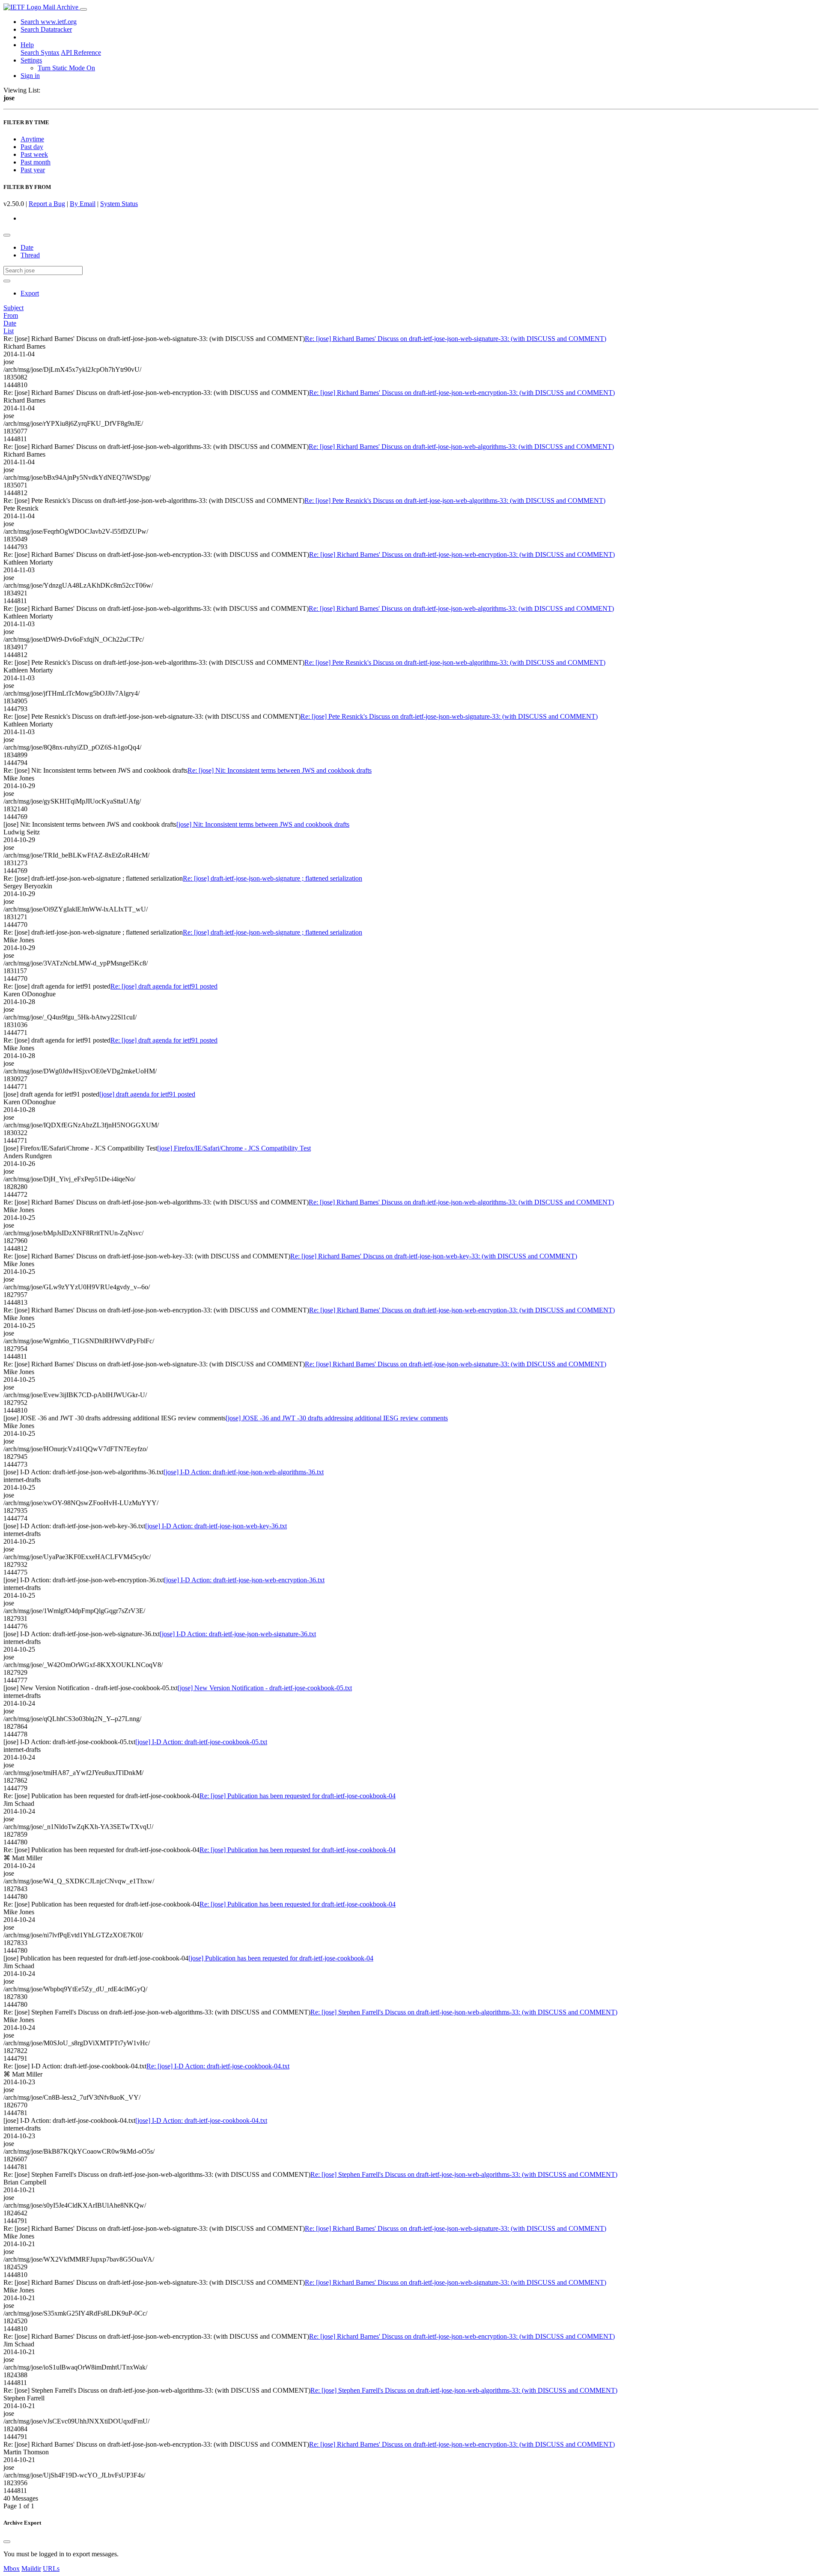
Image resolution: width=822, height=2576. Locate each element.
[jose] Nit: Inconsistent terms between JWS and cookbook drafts (263, 824)
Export (30, 293)
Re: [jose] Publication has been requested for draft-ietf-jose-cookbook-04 (298, 1796)
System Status (119, 204)
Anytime (32, 139)
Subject (13, 308)
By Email (83, 204)
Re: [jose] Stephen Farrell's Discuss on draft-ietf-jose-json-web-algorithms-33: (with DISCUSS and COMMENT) (464, 2012)
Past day (32, 147)
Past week (34, 154)
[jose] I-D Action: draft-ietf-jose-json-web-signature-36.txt (238, 1634)
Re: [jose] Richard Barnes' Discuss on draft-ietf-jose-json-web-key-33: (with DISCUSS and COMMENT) (434, 1256)
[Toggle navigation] (83, 9)
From (11, 315)
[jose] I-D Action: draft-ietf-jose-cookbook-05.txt (201, 1742)
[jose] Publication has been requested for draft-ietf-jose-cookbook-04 (281, 1958)
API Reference (81, 52)
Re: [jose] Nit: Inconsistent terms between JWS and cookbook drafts (280, 770)
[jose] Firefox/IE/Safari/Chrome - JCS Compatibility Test (234, 1148)
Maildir (31, 2569)
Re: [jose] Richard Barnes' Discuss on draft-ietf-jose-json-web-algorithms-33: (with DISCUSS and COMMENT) (461, 447)
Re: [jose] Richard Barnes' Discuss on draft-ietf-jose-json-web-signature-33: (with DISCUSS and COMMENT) (456, 339)
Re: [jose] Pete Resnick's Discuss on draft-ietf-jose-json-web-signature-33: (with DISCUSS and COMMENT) (449, 716)
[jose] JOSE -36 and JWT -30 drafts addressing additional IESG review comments (337, 1418)
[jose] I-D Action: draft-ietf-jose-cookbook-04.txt (201, 2120)
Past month (36, 162)
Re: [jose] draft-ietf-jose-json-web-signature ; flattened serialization (273, 878)
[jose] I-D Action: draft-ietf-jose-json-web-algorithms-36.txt (244, 1472)
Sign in (30, 76)
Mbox (12, 2569)
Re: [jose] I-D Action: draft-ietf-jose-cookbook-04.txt (218, 2066)
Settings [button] (31, 60)
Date (27, 247)
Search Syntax (40, 52)
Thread (30, 255)
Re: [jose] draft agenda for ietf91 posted (164, 986)
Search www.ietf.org (49, 22)
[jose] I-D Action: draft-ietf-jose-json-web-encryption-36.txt (244, 1580)
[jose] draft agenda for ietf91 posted (147, 1094)
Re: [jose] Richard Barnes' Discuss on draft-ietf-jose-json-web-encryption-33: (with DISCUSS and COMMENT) (462, 393)
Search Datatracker (46, 29)
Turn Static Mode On (66, 68)
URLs (51, 2569)
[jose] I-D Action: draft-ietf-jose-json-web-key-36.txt (216, 1526)
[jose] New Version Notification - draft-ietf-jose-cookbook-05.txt (265, 1688)
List (9, 331)
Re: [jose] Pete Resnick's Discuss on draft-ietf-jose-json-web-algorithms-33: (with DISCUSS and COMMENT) (455, 501)
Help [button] (27, 45)
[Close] (7, 2542)
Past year (33, 170)
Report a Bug (47, 204)
